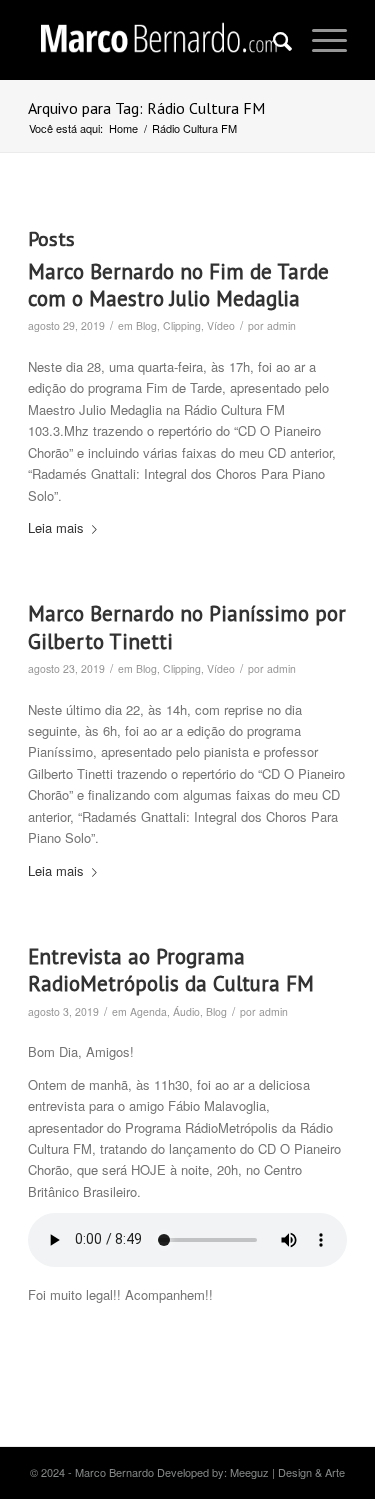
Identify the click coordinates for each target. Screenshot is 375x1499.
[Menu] (319, 40)
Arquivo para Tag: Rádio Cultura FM (146, 108)
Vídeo (221, 325)
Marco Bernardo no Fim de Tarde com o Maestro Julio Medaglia (178, 285)
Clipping (182, 325)
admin (281, 325)
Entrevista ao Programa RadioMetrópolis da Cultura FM (171, 970)
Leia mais (56, 527)
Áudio (186, 1011)
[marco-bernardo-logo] (155, 40)
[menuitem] (272, 40)
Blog (146, 325)
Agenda (148, 1011)
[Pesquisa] (272, 40)
